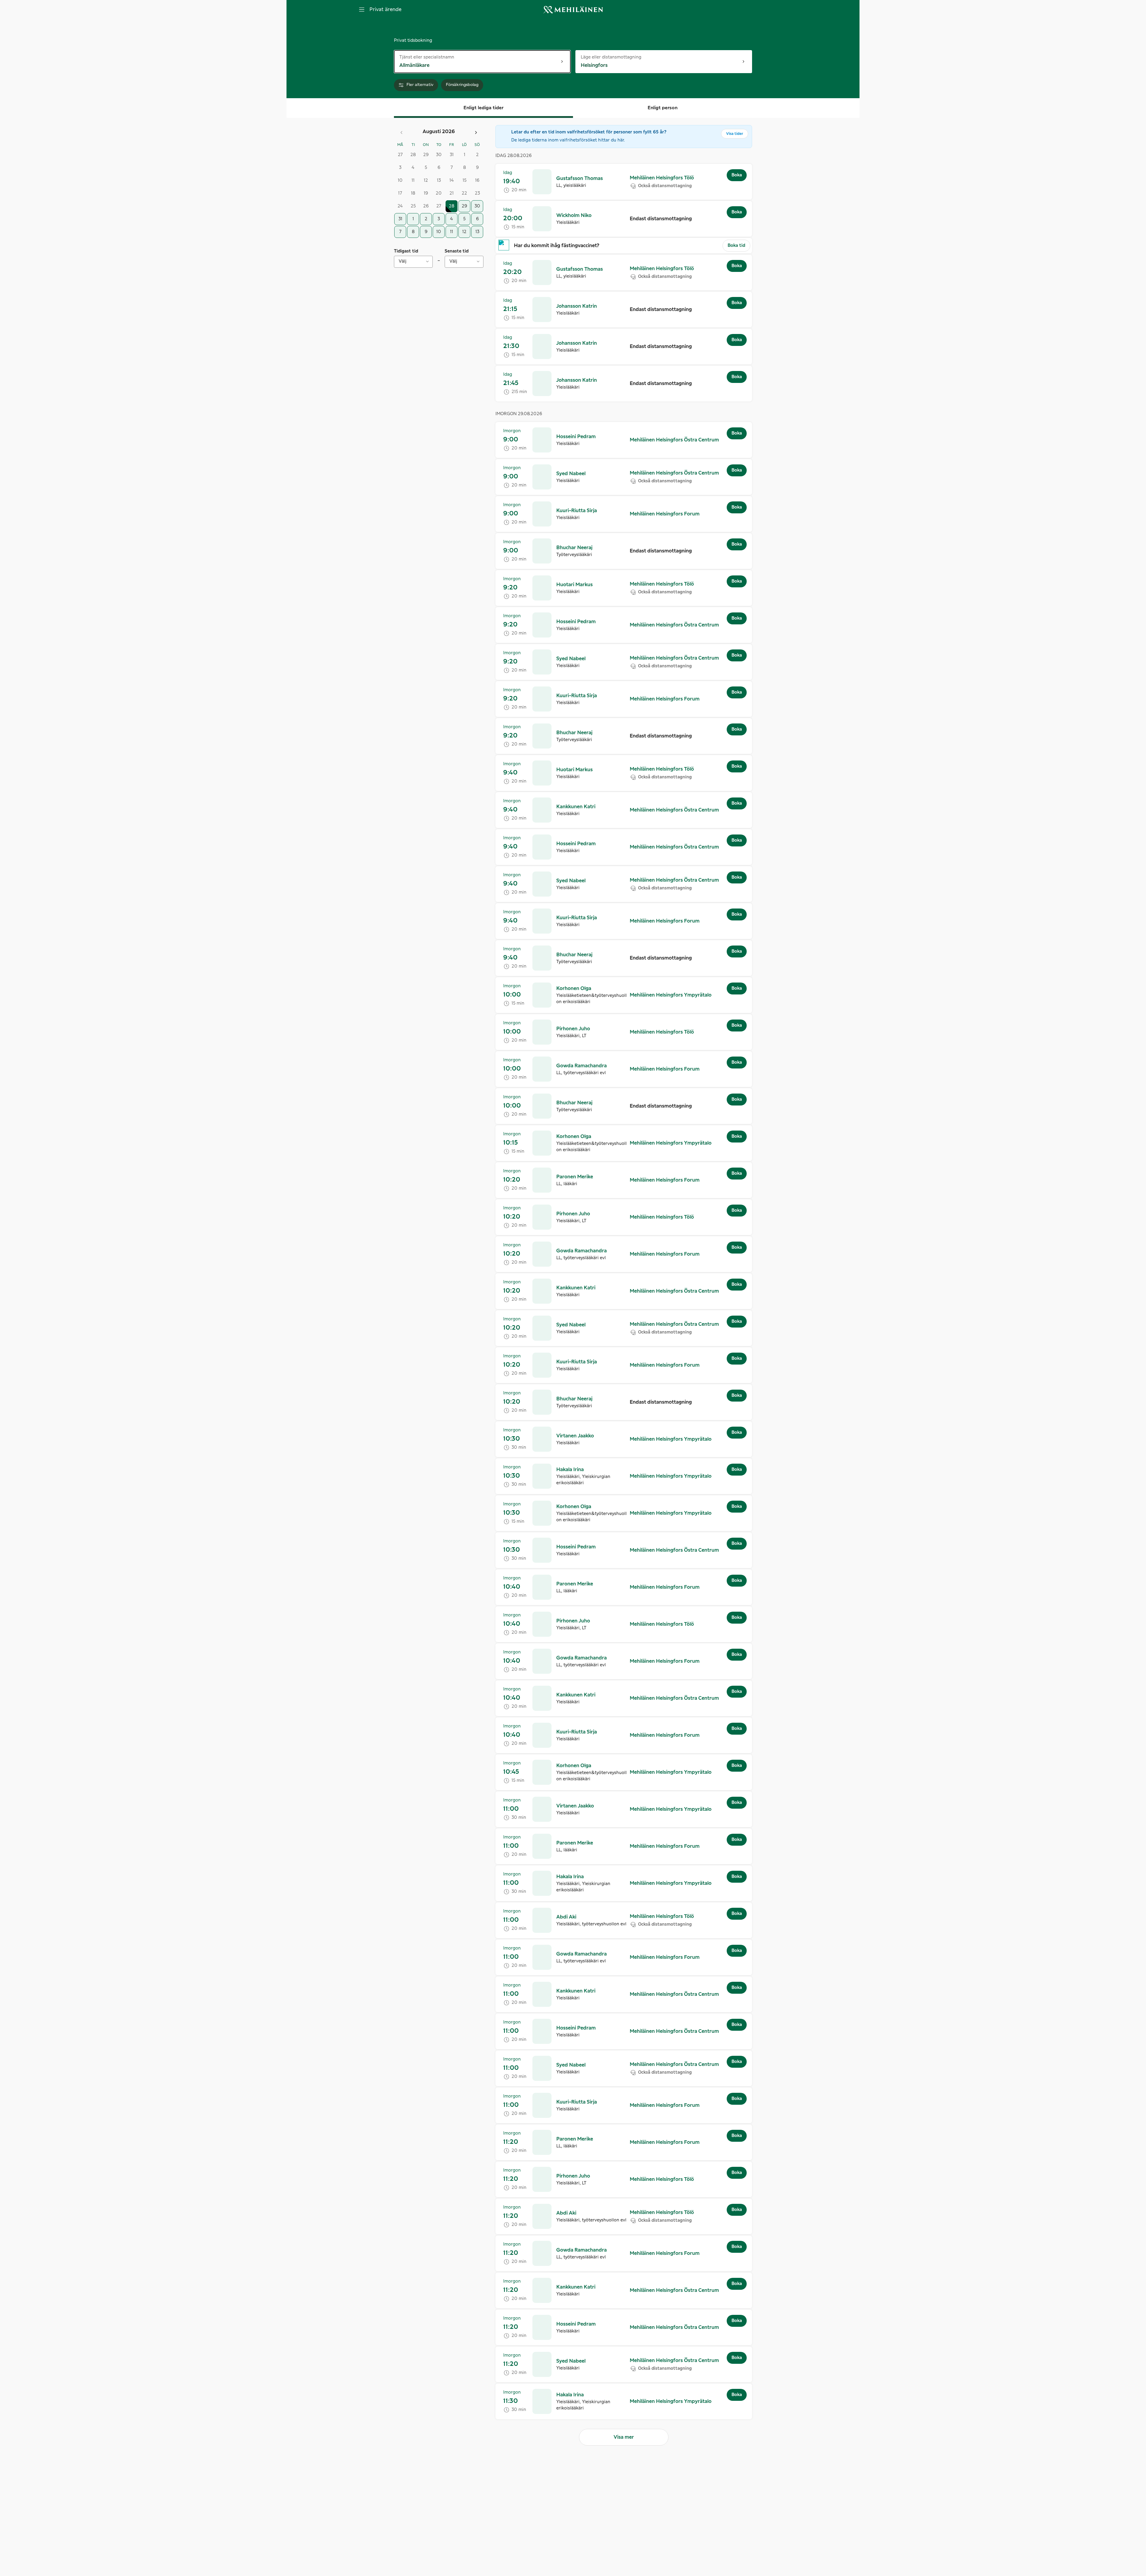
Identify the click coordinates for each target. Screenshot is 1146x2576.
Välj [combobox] (403, 261)
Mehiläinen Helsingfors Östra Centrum (674, 440)
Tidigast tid (406, 251)
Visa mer (624, 2437)
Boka (737, 175)
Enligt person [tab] (663, 108)
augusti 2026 (439, 132)
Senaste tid (457, 251)
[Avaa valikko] (362, 10)
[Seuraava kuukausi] (476, 133)
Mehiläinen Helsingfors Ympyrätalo (671, 995)
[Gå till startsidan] (573, 10)
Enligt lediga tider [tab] (483, 108)
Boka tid (736, 246)
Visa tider (735, 134)
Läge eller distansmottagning (611, 57)
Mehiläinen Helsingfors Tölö (662, 178)
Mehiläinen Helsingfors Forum (665, 514)
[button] (580, 178)
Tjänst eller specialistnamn (427, 57)
